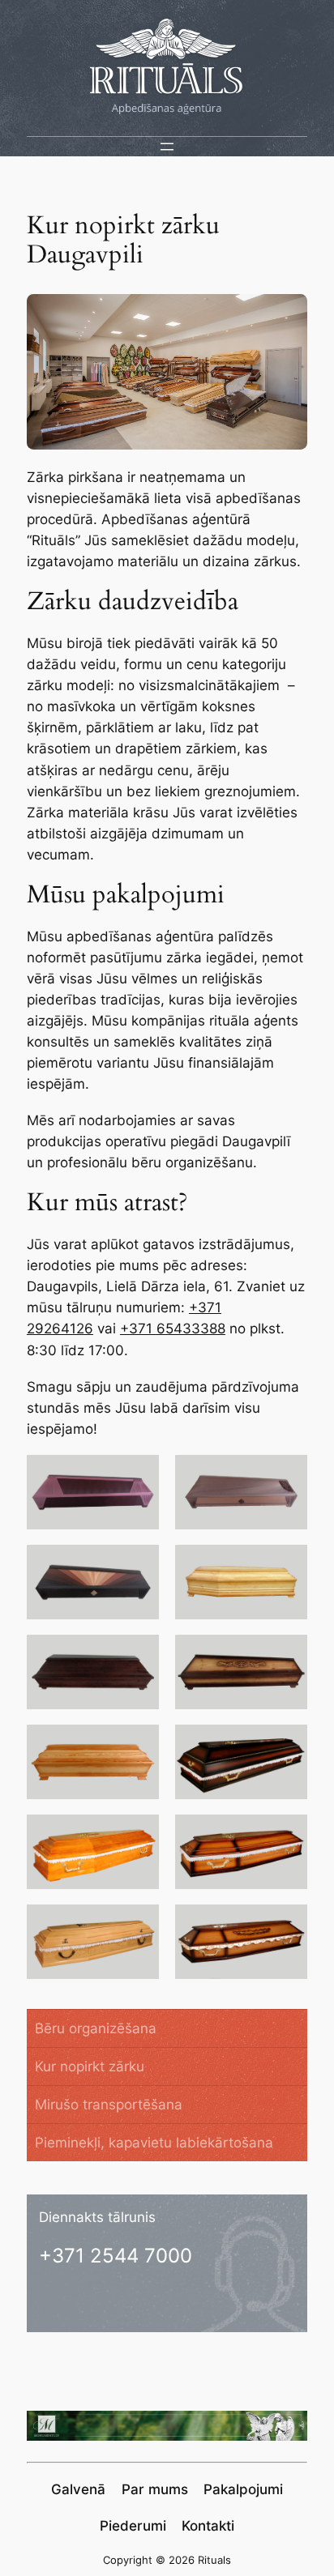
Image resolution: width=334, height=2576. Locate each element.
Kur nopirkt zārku (90, 2066)
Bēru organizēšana (96, 2028)
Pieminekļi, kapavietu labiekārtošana (154, 2143)
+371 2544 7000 (116, 2256)
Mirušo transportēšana (109, 2105)
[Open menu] (167, 147)
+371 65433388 (173, 1329)
